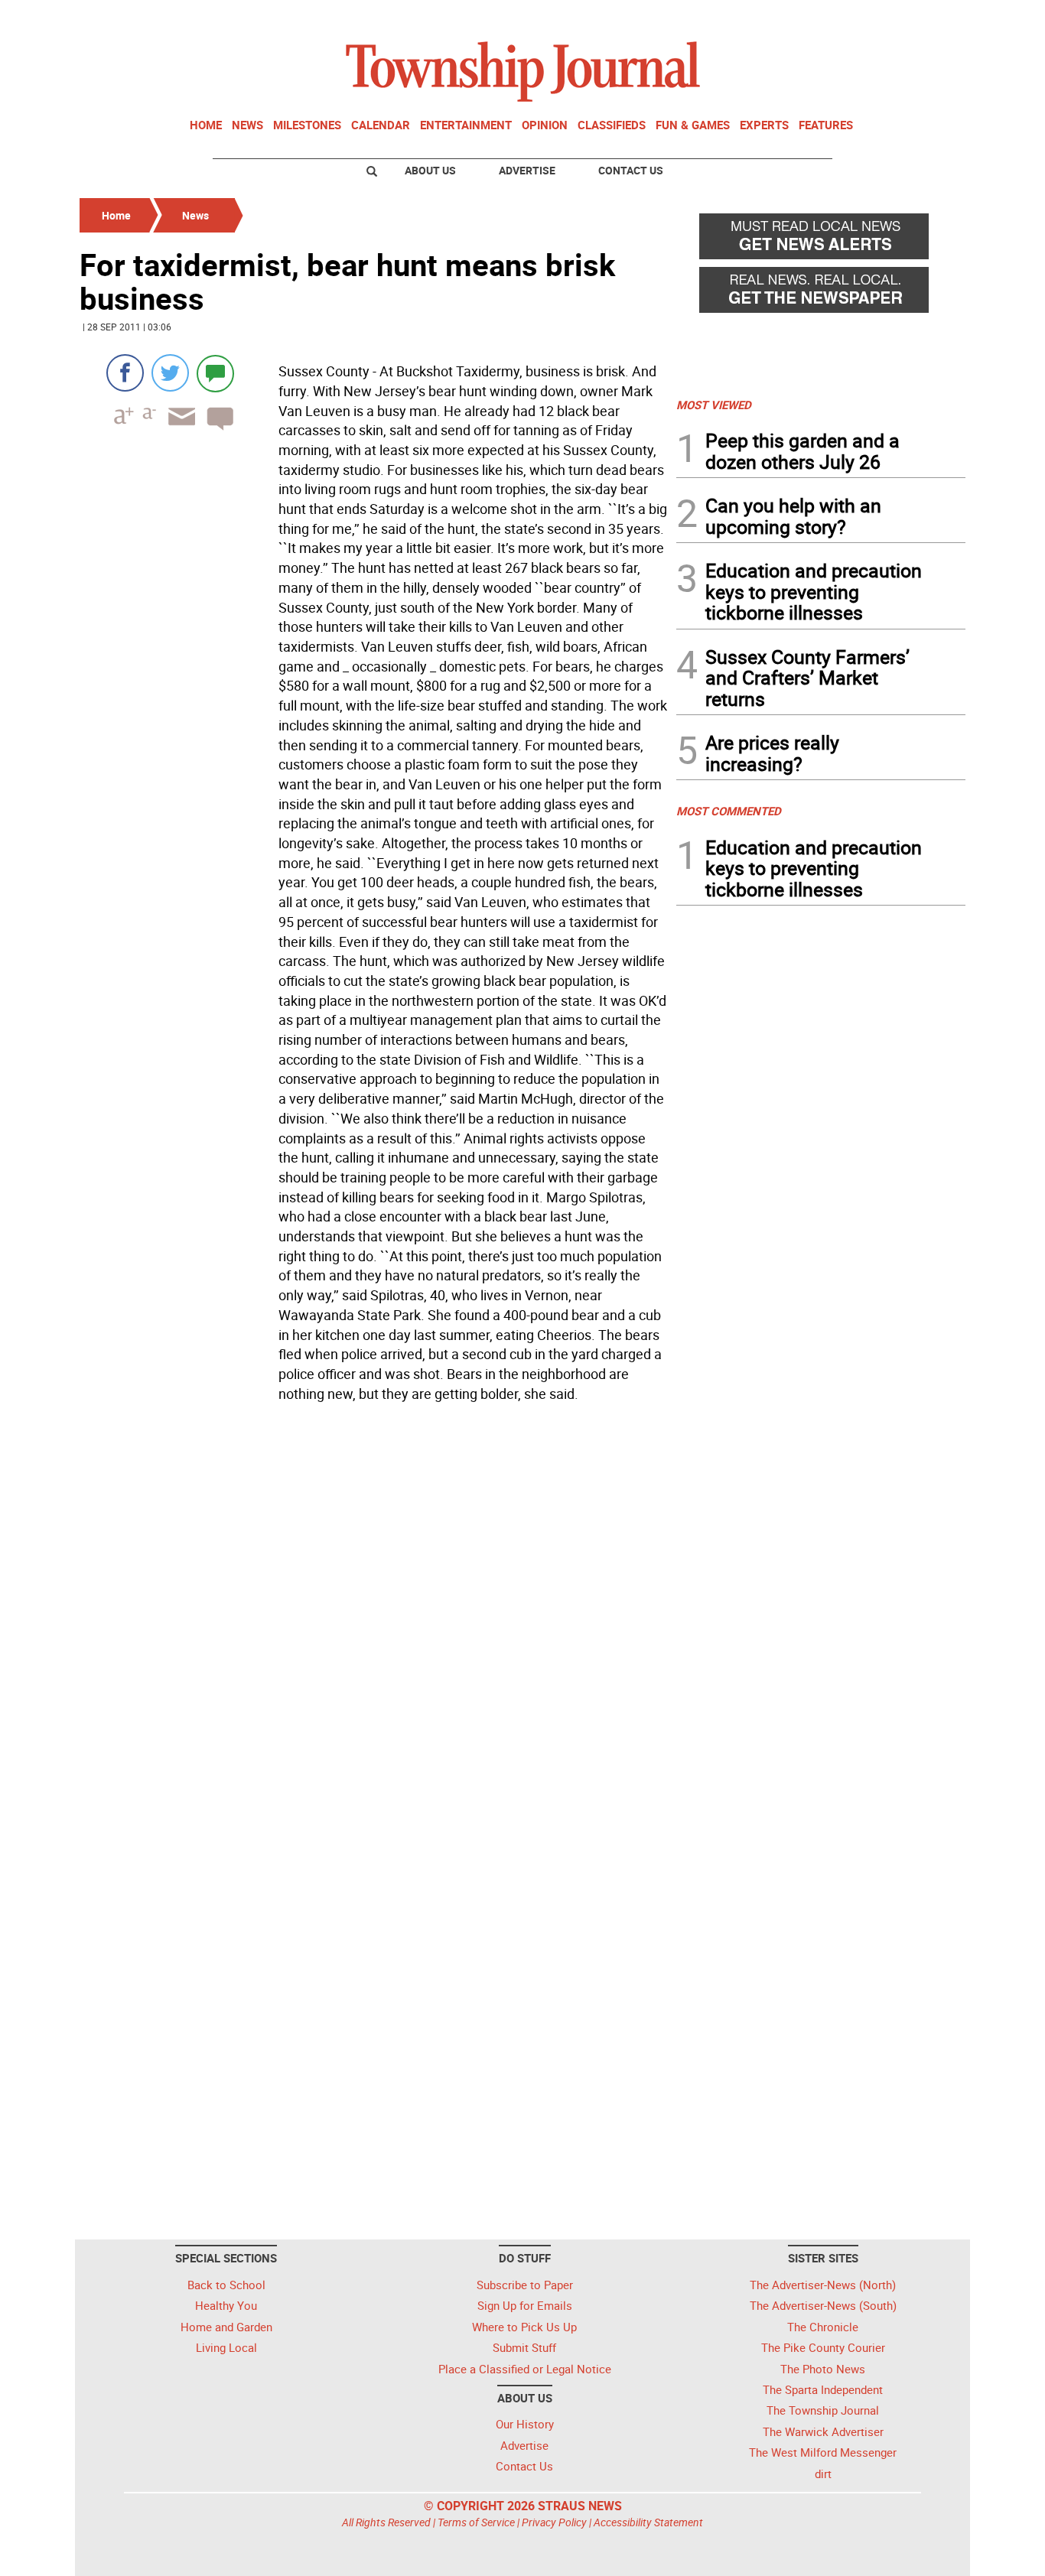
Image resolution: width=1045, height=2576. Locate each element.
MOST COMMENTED (729, 811)
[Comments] (215, 373)
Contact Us (631, 170)
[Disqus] (373, 1618)
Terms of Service (476, 2522)
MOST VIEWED (714, 405)
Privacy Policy (554, 2522)
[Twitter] (170, 373)
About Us (430, 170)
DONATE (928, 18)
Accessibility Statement (648, 2522)
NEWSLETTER (842, 18)
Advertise (527, 170)
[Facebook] (125, 373)
